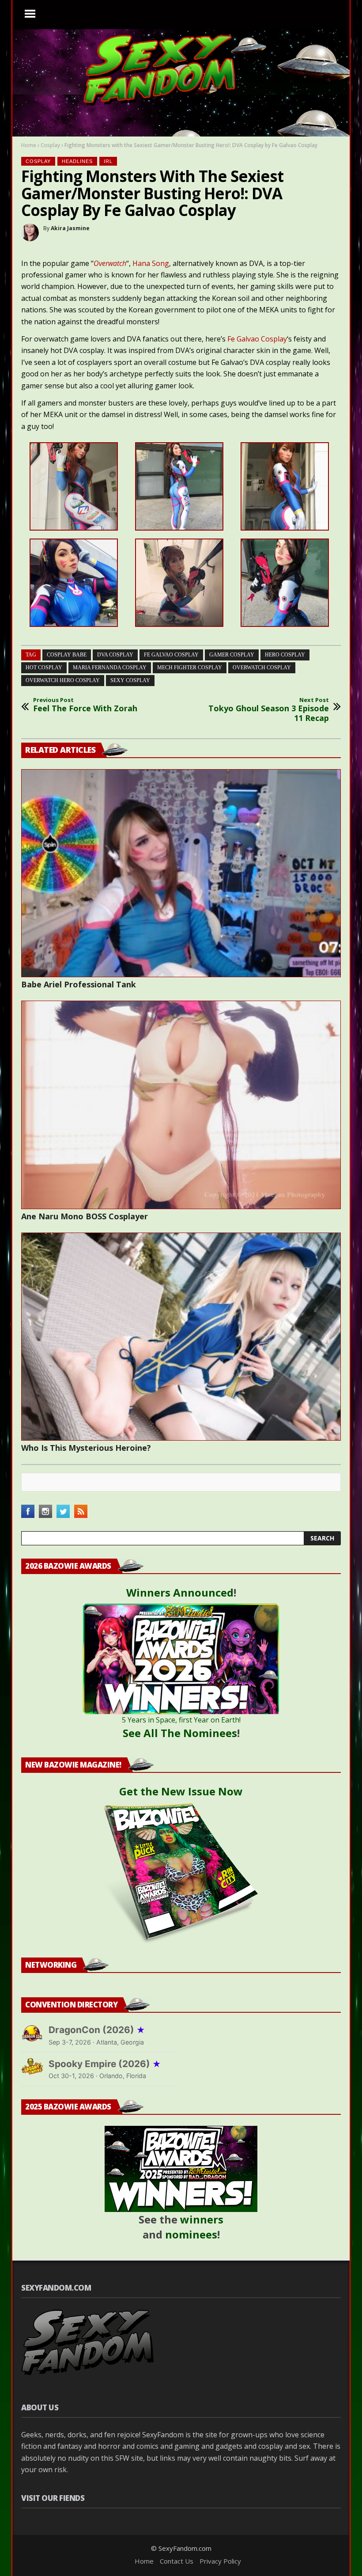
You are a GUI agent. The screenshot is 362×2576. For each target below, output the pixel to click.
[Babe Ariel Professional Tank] (181, 873)
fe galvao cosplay (171, 655)
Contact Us (177, 2561)
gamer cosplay (232, 655)
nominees (191, 2234)
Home (29, 145)
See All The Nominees (180, 1733)
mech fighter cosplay (190, 668)
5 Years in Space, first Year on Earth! (181, 1720)
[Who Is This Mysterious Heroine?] (181, 1337)
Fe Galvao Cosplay (257, 339)
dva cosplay (115, 655)
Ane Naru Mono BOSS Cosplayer (85, 1216)
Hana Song (151, 263)
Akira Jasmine (70, 228)
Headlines (77, 161)
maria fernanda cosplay (110, 668)
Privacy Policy (220, 2561)
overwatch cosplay (262, 668)
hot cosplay (44, 668)
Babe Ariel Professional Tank (79, 984)
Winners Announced (180, 1592)
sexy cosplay (130, 680)
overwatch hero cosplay (63, 680)
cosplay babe (67, 655)
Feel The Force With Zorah (85, 705)
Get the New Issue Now (181, 1791)
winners (202, 2219)
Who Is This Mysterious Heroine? (86, 1448)
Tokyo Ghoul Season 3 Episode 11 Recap (269, 710)
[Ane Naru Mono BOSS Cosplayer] (181, 1105)
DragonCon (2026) (97, 2030)
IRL (108, 161)
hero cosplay (285, 655)
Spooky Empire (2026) (105, 2064)
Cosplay (50, 145)
